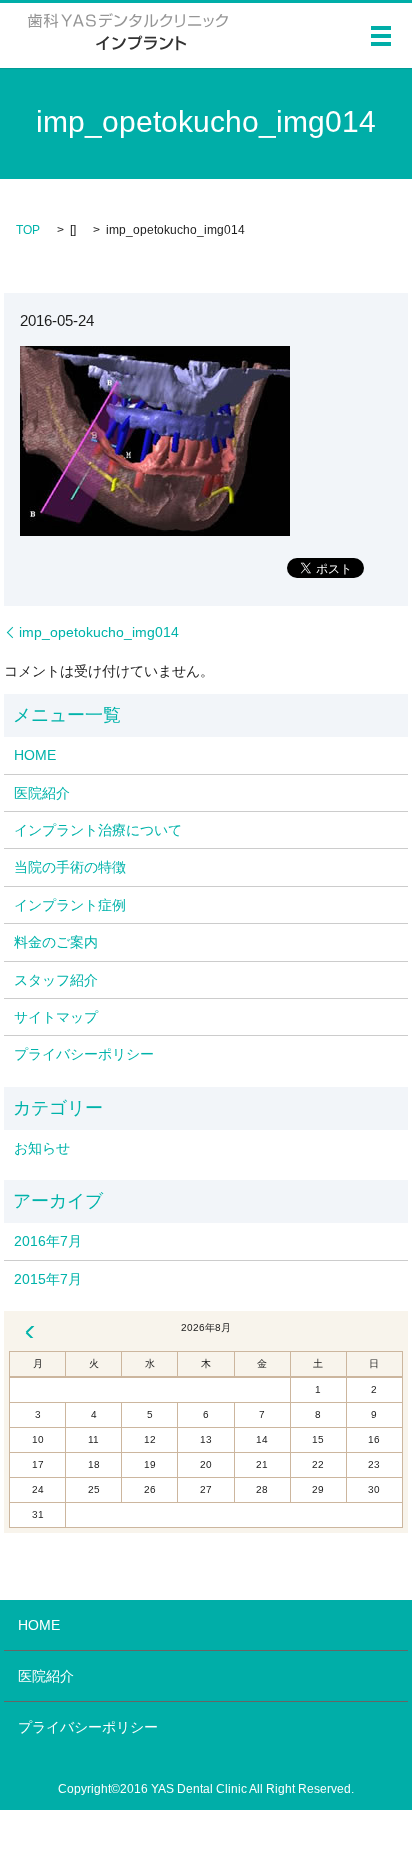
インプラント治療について (98, 830)
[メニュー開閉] (381, 36)
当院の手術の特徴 (70, 867)
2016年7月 (48, 1241)
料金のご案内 (56, 942)
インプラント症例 (70, 905)
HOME (35, 755)
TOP (28, 230)
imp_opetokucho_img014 (99, 632)
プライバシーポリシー (84, 1054)
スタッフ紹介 (56, 980)
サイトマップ (56, 1017)
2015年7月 (48, 1279)
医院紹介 (42, 793)
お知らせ (42, 1148)
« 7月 (30, 1332)
